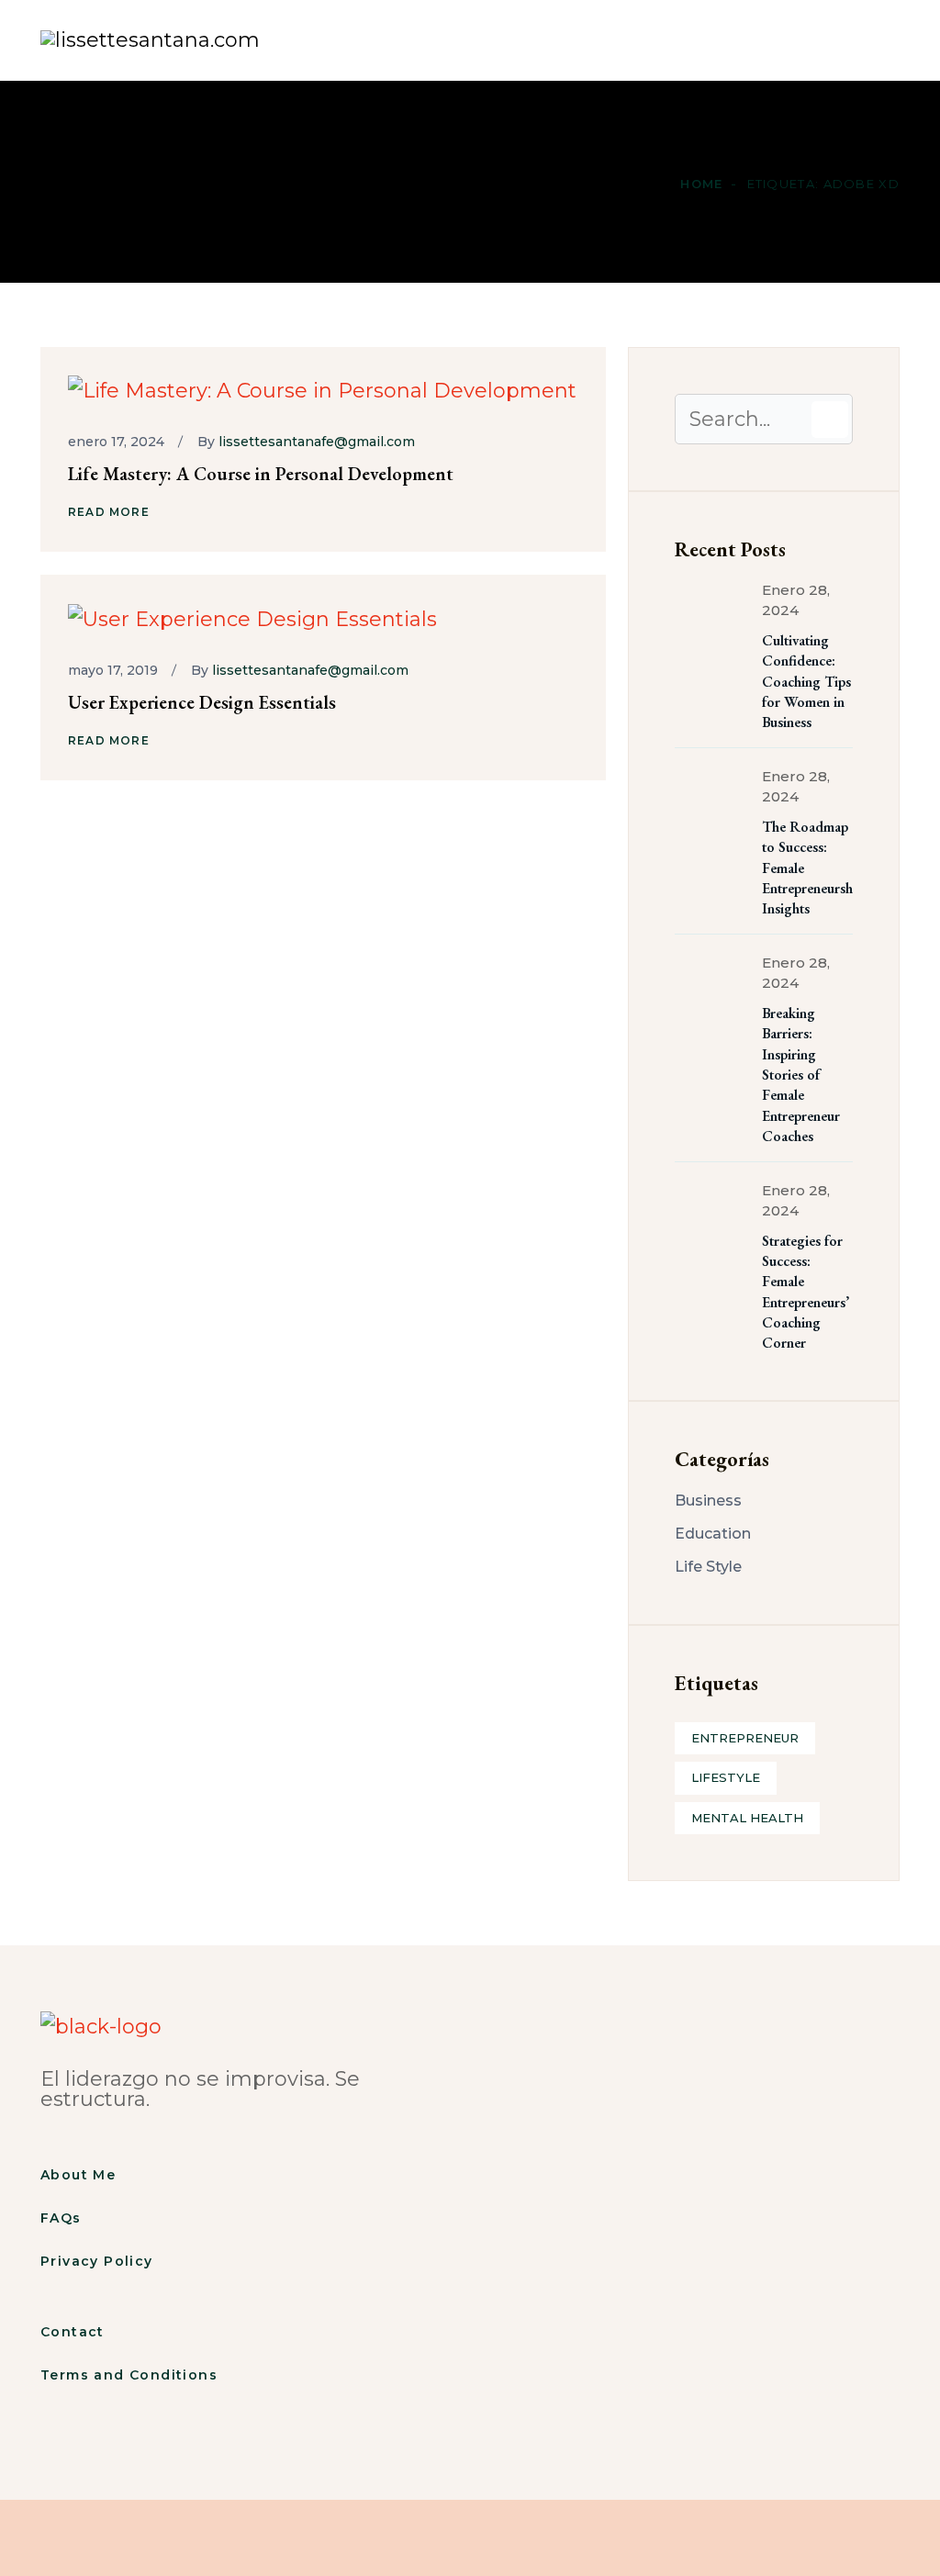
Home (315, 40)
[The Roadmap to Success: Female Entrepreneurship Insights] (711, 803)
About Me (78, 2175)
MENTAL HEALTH (747, 1818)
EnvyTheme (632, 2542)
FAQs (61, 2218)
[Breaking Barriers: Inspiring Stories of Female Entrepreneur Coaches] (711, 990)
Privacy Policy (97, 2261)
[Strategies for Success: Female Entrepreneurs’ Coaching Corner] (711, 1217)
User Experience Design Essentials (202, 702)
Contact (73, 2332)
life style (708, 1567)
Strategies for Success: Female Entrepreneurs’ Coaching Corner (806, 1292)
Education (713, 1534)
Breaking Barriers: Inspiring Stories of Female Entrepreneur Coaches (801, 1075)
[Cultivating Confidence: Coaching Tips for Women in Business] (711, 617)
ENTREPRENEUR (745, 1738)
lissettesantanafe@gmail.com (317, 442)
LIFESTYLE (726, 1777)
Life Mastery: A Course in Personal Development (261, 474)
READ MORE (109, 512)
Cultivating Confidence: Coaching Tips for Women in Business (806, 682)
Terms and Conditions (129, 2375)
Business (708, 1501)
